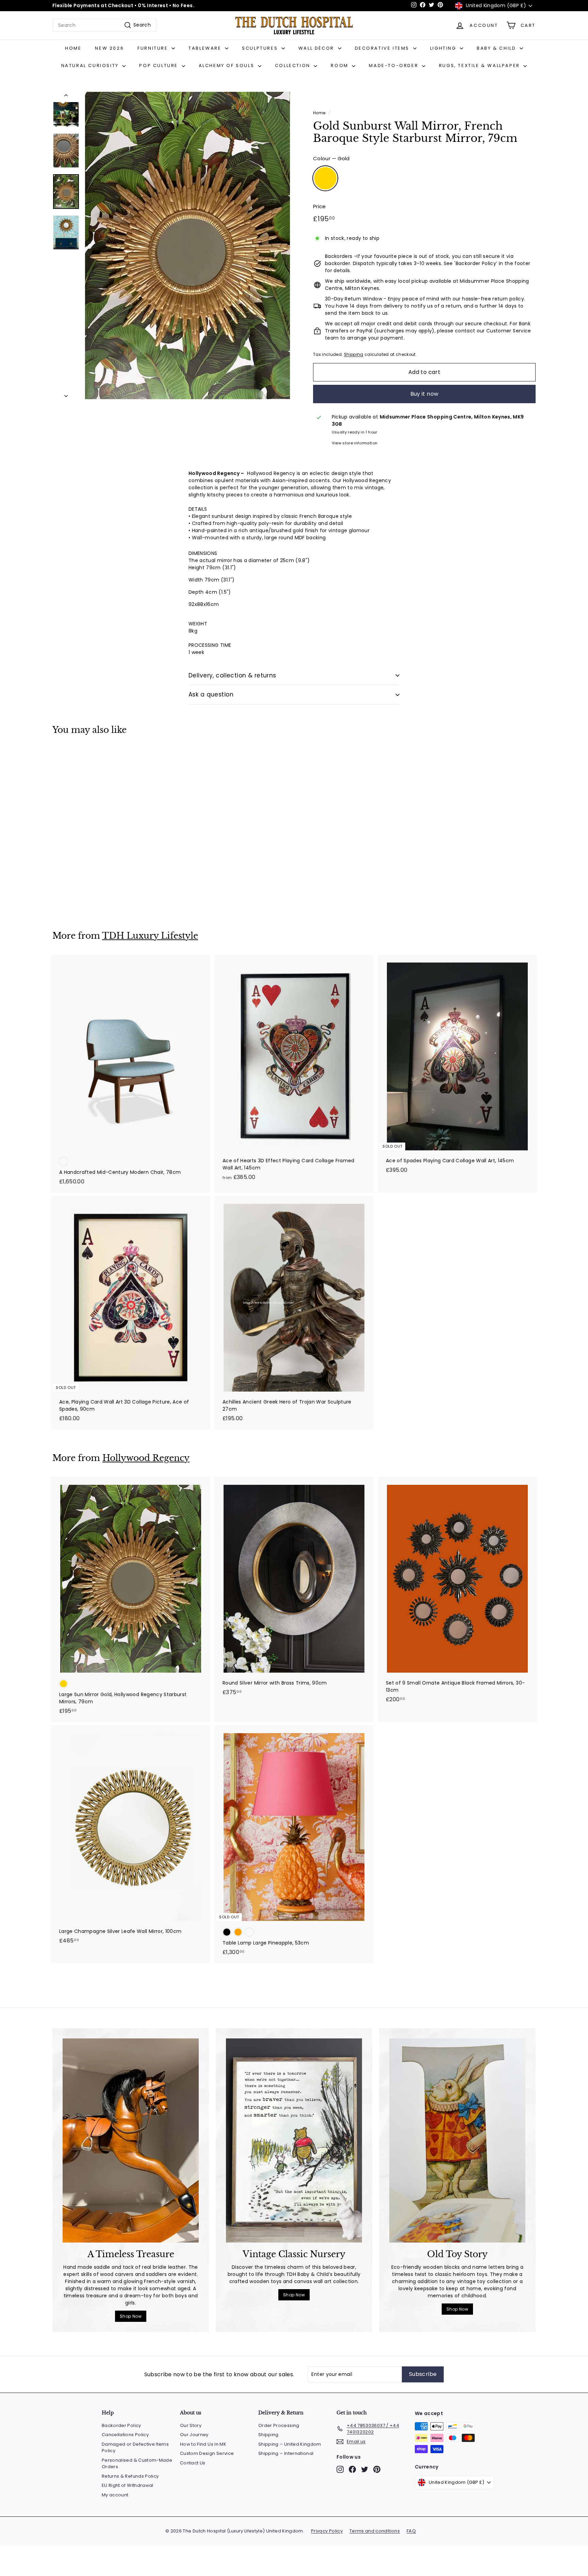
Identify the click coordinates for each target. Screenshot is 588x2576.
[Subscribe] (390, 1323)
